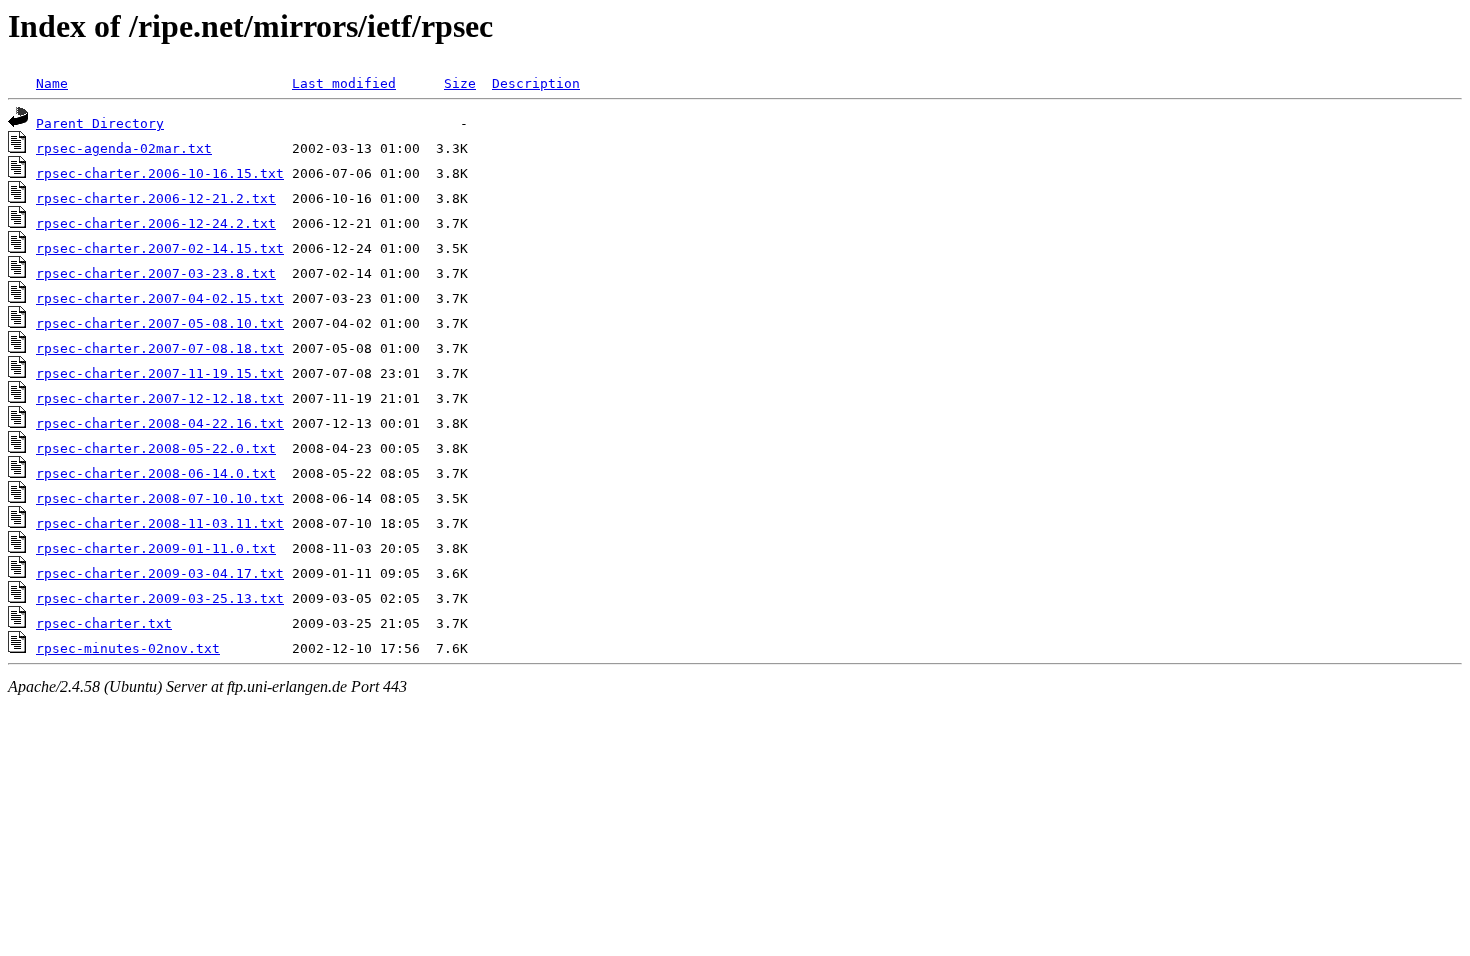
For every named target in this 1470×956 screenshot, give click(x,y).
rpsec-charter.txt (104, 623)
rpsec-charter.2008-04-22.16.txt (160, 423)
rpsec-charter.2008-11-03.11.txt (160, 523)
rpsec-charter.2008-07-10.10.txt (160, 498)
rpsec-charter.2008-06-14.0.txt (156, 473)
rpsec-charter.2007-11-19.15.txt (160, 373)
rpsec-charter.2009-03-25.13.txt (160, 598)
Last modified (344, 83)
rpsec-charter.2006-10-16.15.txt (160, 173)
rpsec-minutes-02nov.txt (128, 648)
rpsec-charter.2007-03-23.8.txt (156, 273)
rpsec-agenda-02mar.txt (124, 148)
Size (460, 83)
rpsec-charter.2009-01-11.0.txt (156, 548)
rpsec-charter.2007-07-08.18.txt (160, 348)
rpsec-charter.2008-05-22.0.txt (156, 448)
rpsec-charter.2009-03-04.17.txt (160, 573)
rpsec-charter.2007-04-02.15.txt (160, 298)
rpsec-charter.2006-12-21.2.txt (156, 198)
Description (536, 83)
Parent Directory (100, 123)
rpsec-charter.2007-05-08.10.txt (160, 323)
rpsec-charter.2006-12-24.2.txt (156, 223)
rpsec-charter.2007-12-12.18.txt (160, 398)
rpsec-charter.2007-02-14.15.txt (160, 248)
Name (52, 83)
